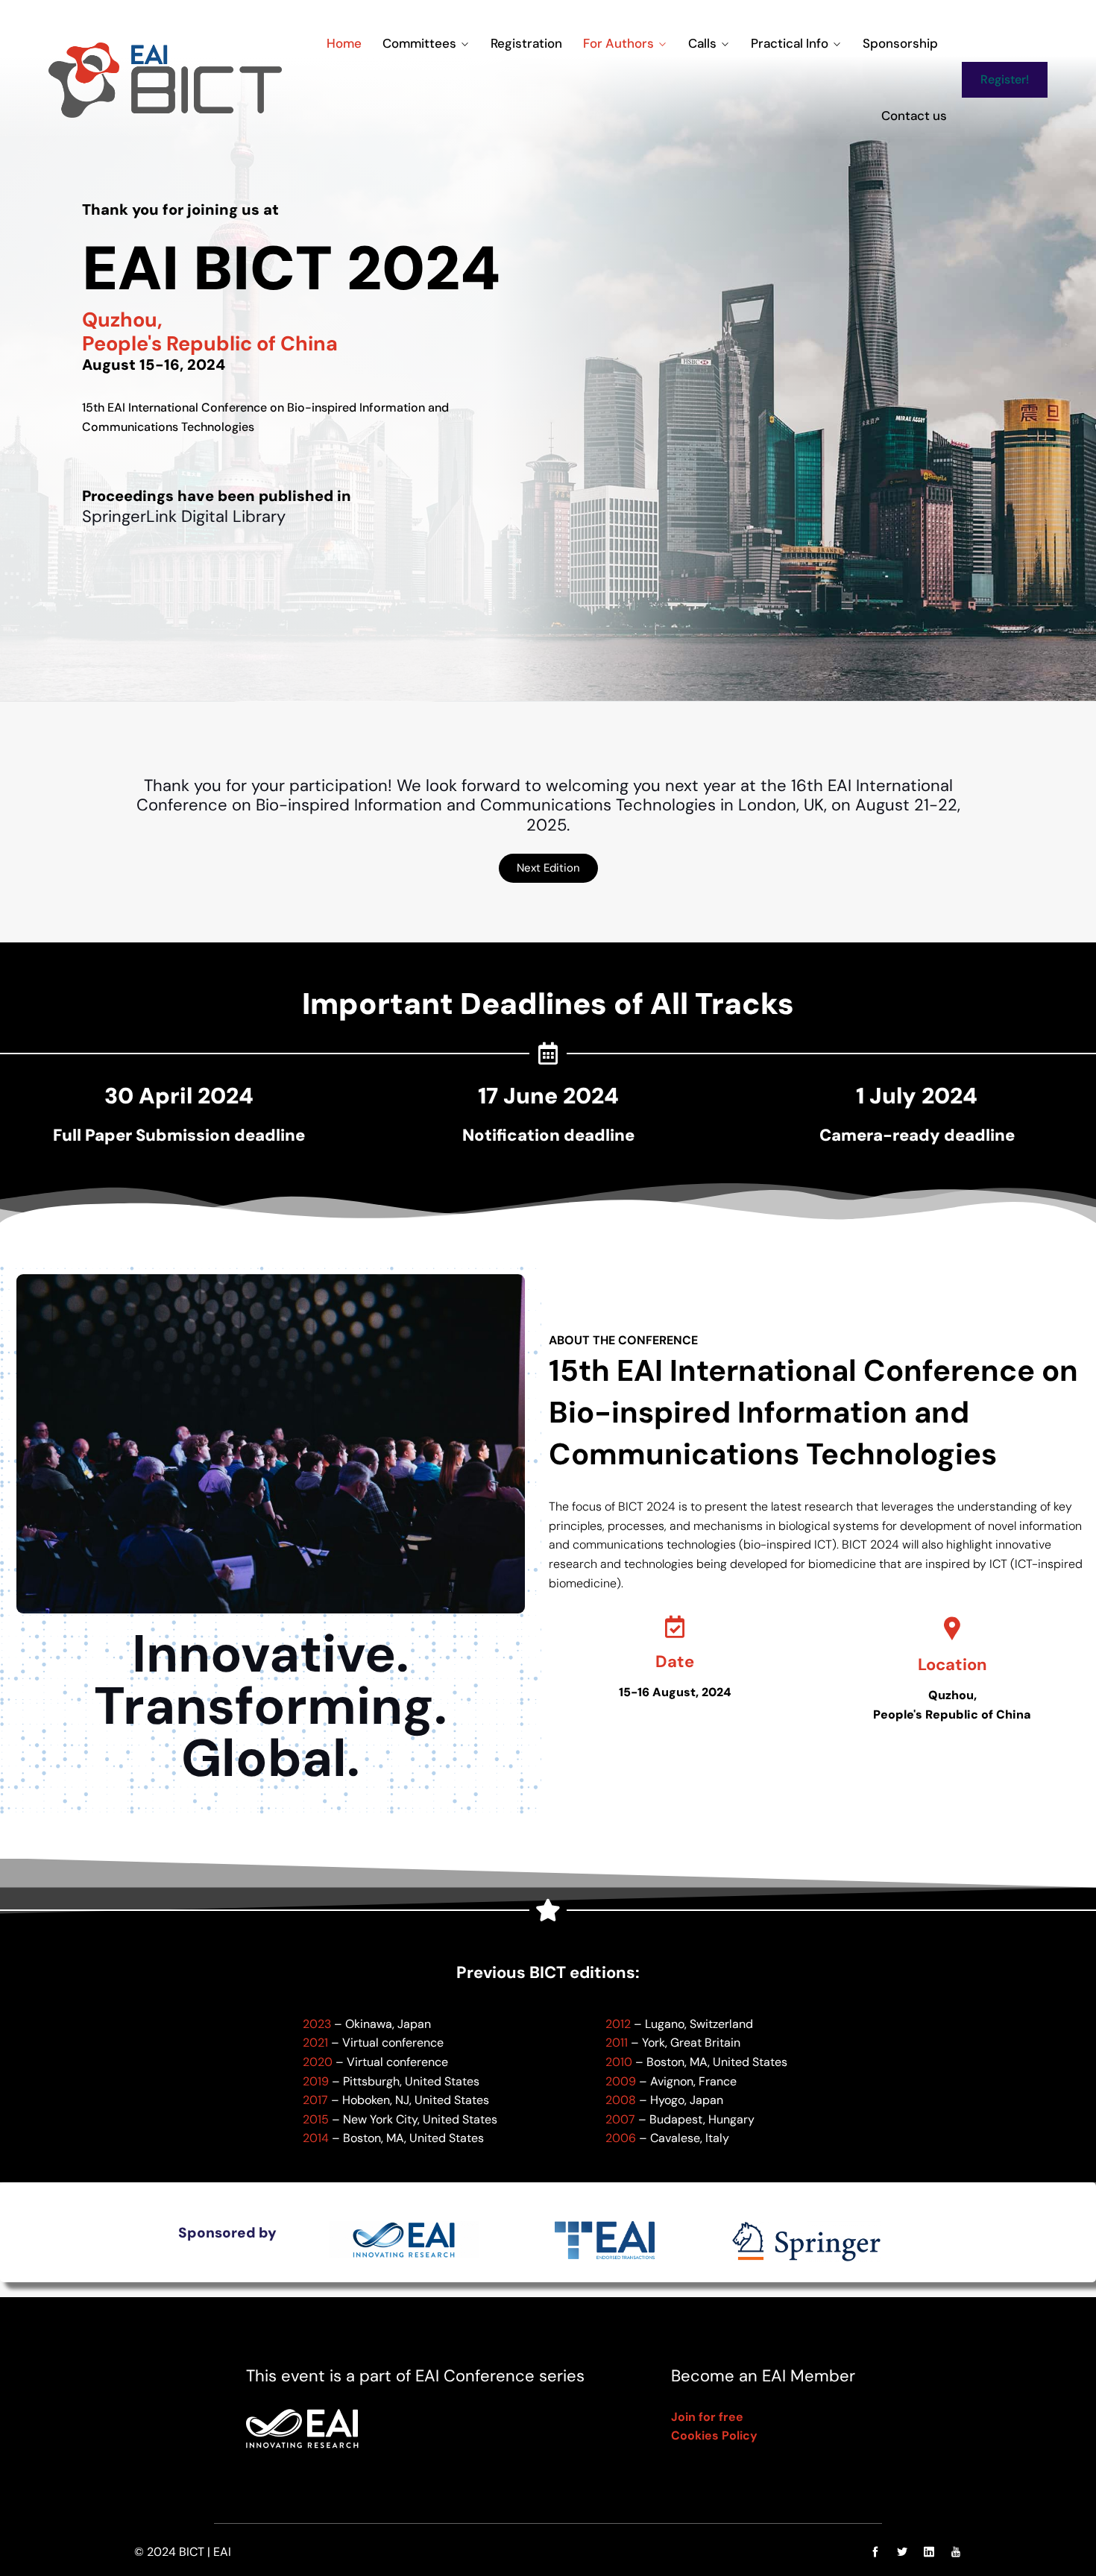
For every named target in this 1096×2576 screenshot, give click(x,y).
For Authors (618, 43)
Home (344, 43)
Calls (702, 43)
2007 (620, 2119)
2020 (318, 2062)
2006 (621, 2138)
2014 (316, 2138)
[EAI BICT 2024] (165, 80)
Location (952, 1665)
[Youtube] (952, 2552)
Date (675, 1662)
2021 (315, 2043)
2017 (315, 2100)
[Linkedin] (929, 2552)
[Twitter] (902, 2552)
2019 (316, 2081)
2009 (621, 2081)
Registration (526, 43)
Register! (1005, 79)
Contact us (914, 116)
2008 (621, 2100)
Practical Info (790, 43)
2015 (316, 2119)
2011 (617, 2043)
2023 (317, 2024)
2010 (619, 2062)
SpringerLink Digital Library (184, 517)
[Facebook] (875, 2552)
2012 (618, 2024)
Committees (419, 43)
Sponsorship (900, 43)
